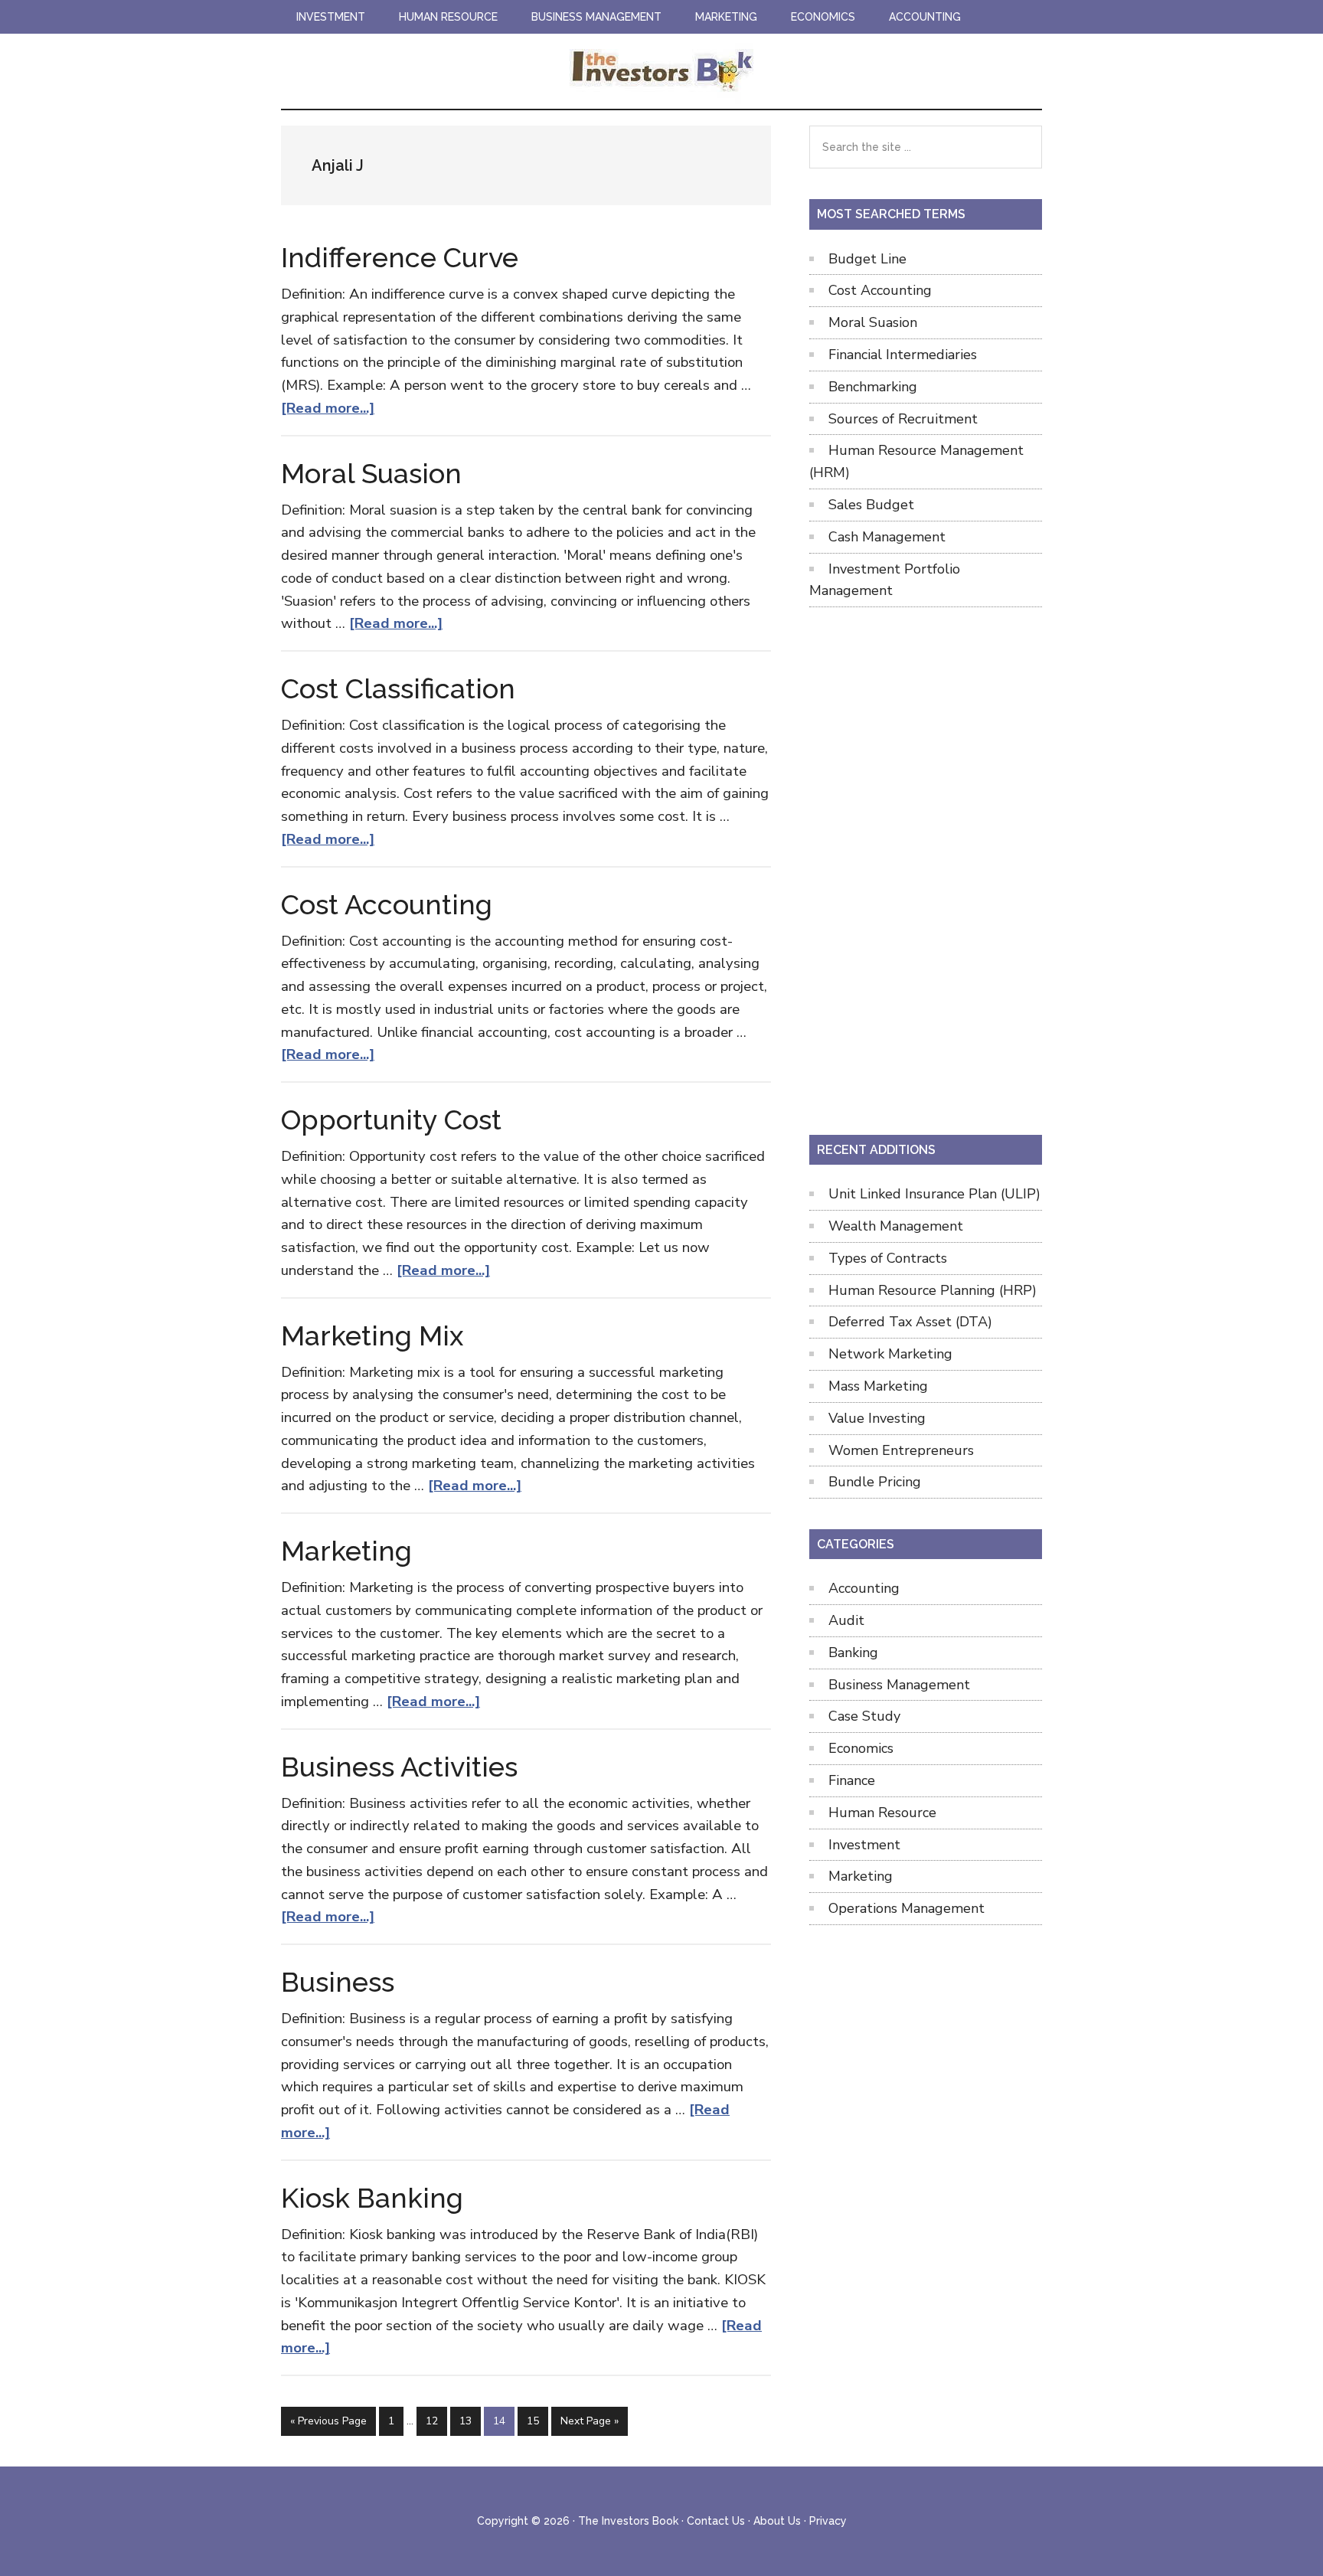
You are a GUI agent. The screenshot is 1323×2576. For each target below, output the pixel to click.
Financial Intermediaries (903, 355)
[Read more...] (328, 408)
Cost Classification (398, 688)
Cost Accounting (387, 904)
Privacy (828, 2521)
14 (503, 2421)
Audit (846, 1620)
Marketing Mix (372, 1335)
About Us (777, 2521)
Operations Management (906, 1908)
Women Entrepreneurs (901, 1450)
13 (470, 2421)
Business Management (899, 1685)
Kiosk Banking (372, 2198)
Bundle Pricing (875, 1482)
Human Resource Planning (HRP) (933, 1290)
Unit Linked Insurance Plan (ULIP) (934, 1194)
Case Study (864, 1716)
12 (436, 2421)
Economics (861, 1748)
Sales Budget (871, 505)
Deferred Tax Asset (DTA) (910, 1322)
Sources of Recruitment (903, 419)
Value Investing (877, 1418)
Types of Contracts (888, 1258)
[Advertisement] (926, 868)
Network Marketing (890, 1354)
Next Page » (589, 2424)
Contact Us (716, 2521)
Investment (864, 1845)
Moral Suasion (371, 473)
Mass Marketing (878, 1386)
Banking (853, 1652)
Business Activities (399, 1767)
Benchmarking (873, 387)
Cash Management (887, 537)
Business (338, 1982)
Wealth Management (896, 1226)
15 (537, 2421)
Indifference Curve (400, 257)
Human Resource (882, 1813)
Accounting (864, 1588)
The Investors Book (661, 71)
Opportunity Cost (391, 1120)
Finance (852, 1780)
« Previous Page (328, 2424)
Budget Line (867, 259)
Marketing (346, 1551)
